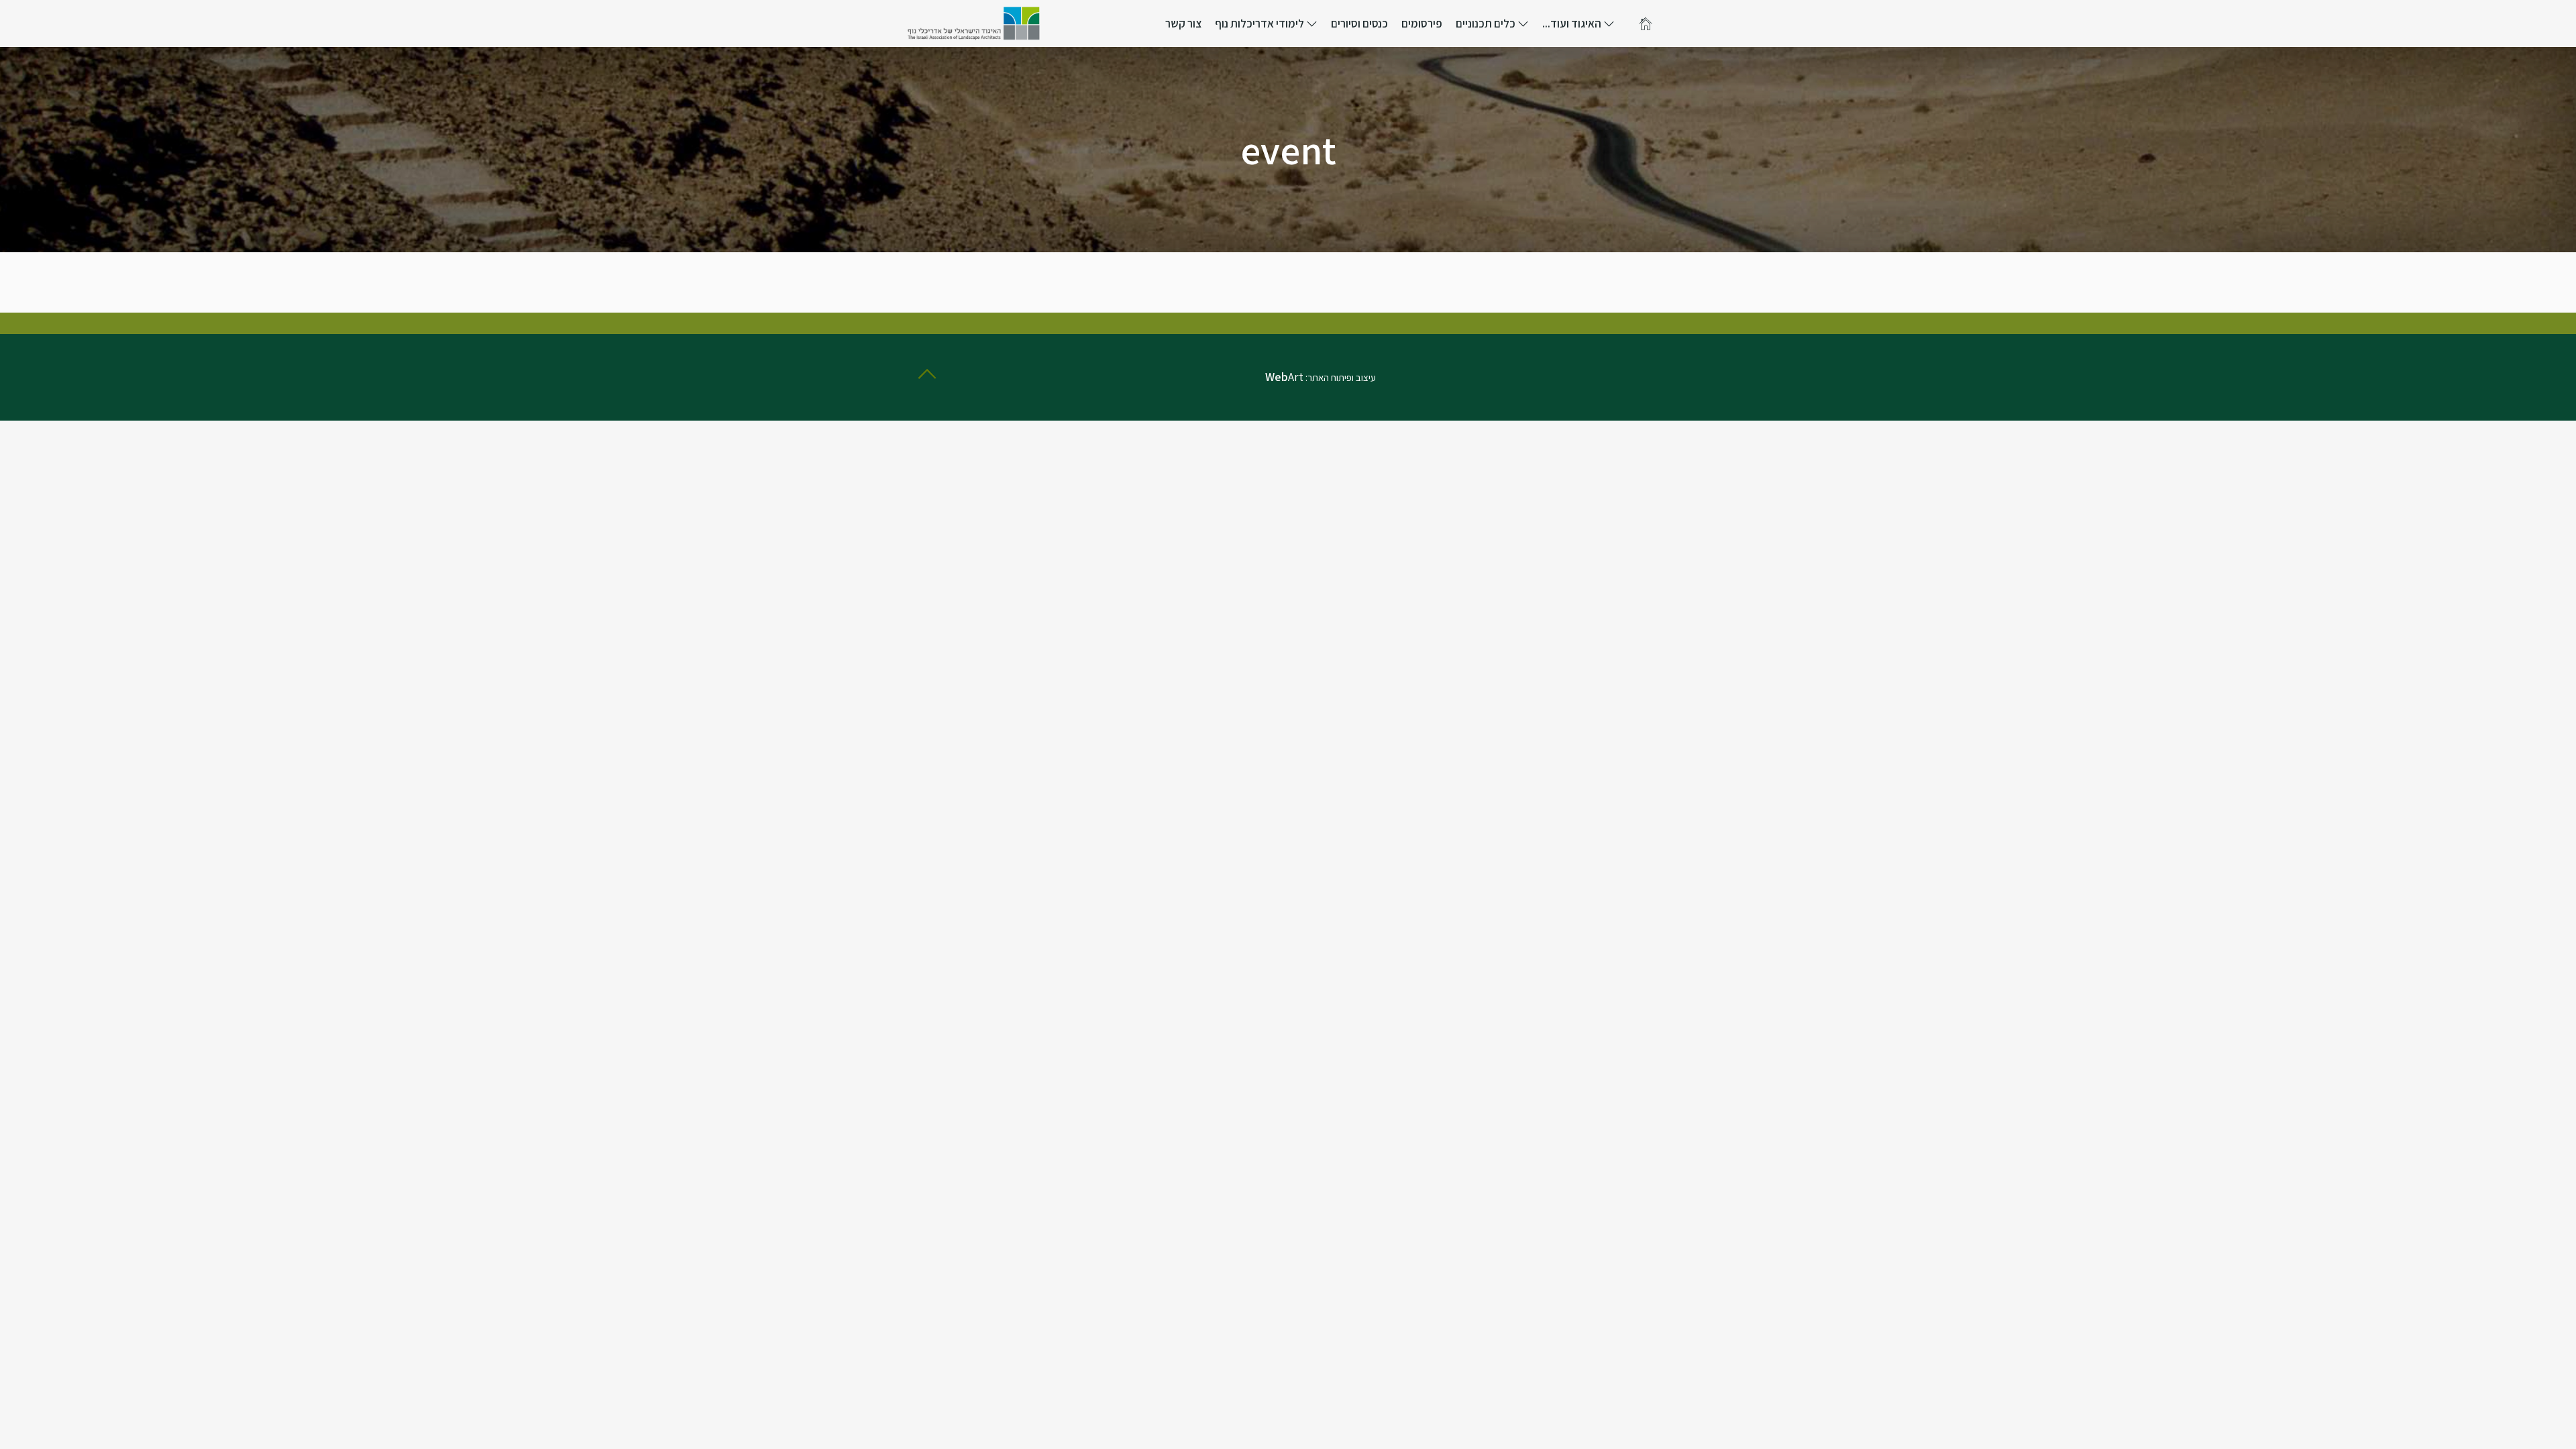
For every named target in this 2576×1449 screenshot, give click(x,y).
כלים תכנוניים (1487, 23)
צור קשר (1183, 23)
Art (1284, 377)
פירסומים (1422, 23)
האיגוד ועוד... (1573, 23)
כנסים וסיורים (1359, 23)
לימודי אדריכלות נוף (1260, 23)
